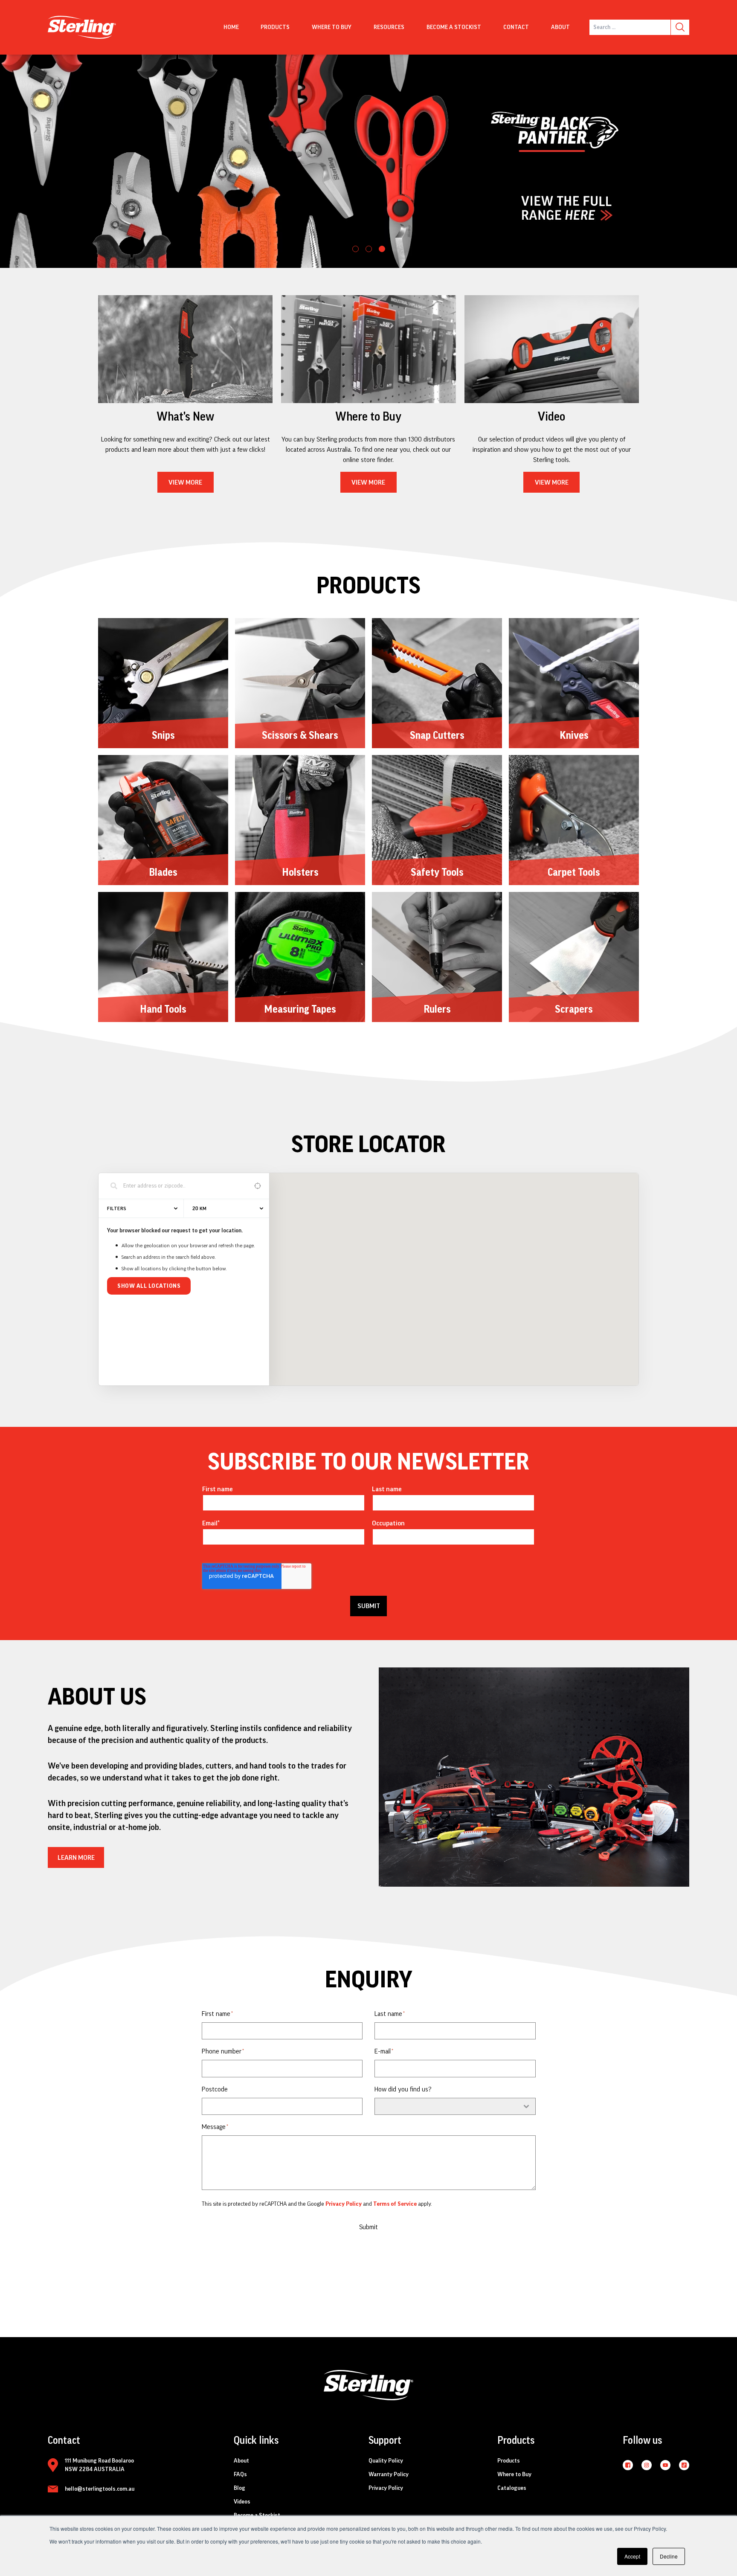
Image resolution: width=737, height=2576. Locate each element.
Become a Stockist (454, 27)
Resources (389, 27)
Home (231, 27)
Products (275, 27)
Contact (516, 27)
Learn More (76, 1858)
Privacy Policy (344, 2204)
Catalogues (512, 2488)
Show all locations (149, 1286)
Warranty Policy (389, 2474)
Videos (242, 2502)
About (560, 27)
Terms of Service (395, 2204)
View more (185, 482)
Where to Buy (514, 2474)
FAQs (240, 2474)
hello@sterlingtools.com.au (100, 2489)
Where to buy (332, 27)
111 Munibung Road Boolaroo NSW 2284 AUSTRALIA (99, 2465)
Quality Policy (386, 2461)
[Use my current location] (257, 1186)
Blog (239, 2488)
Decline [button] (669, 2556)
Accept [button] (632, 2556)
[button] (355, 249)
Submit (368, 2227)
